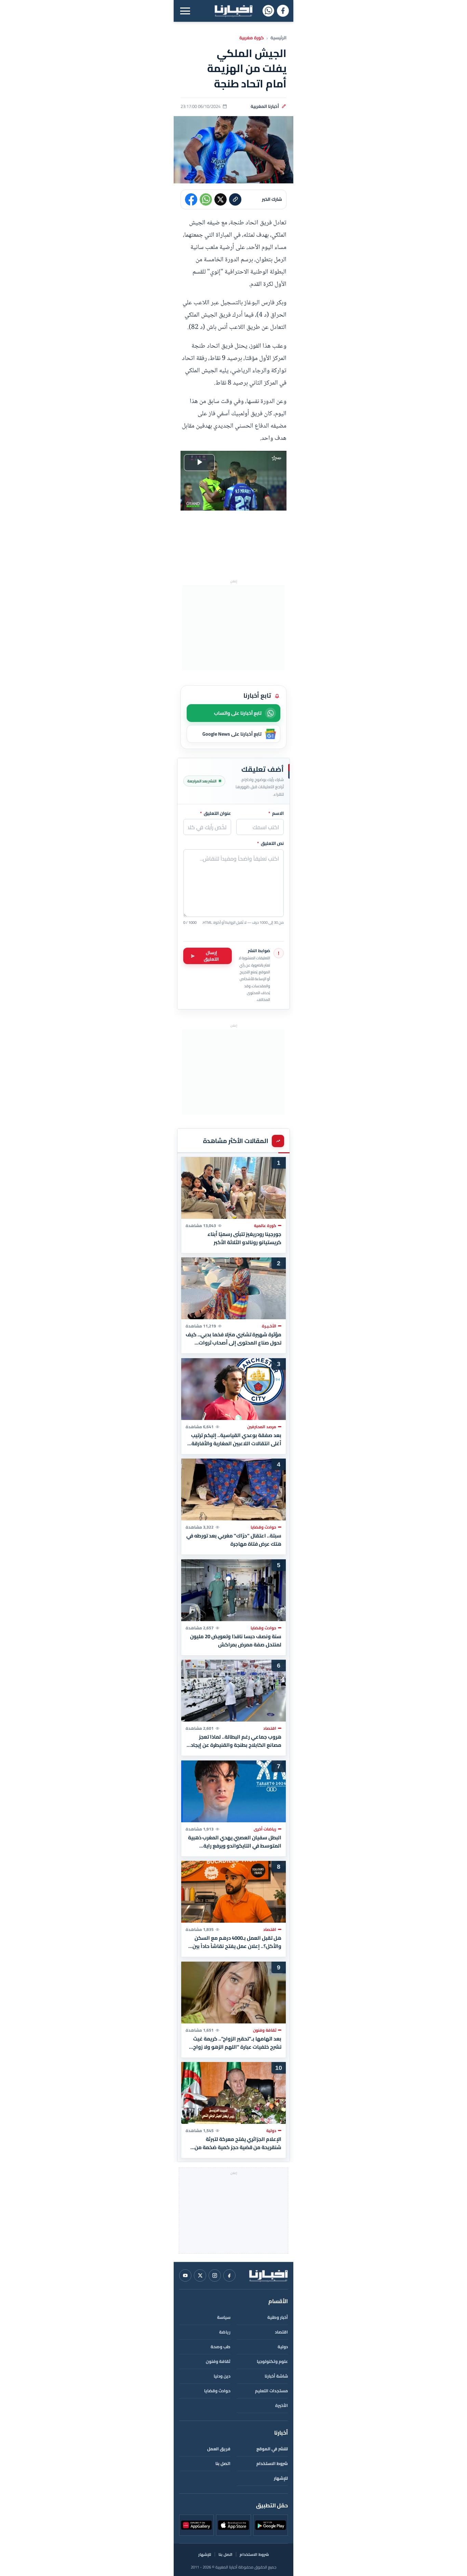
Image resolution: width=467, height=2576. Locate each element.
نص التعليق (270, 844)
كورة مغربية (252, 38)
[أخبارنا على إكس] (200, 2275)
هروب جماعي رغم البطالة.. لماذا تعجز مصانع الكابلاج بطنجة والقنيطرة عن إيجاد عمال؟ (236, 1741)
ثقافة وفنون (218, 2361)
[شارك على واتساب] (206, 199)
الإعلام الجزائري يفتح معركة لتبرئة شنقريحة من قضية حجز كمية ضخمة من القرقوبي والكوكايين (238, 2143)
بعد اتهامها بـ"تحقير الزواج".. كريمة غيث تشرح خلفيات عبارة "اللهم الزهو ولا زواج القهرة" (237, 2043)
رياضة (225, 2332)
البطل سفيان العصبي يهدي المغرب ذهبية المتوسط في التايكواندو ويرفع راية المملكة (235, 1841)
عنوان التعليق (216, 813)
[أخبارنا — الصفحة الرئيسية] (233, 11)
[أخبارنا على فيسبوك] (283, 11)
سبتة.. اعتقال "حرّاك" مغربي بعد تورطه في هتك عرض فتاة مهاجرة (234, 1540)
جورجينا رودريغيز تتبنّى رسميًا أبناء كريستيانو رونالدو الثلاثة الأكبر (244, 1238)
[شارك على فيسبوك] (191, 199)
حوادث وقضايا (217, 2391)
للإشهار (281, 2478)
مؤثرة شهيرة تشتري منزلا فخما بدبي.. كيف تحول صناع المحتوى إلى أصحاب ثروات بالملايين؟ (233, 1339)
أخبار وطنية (278, 2317)
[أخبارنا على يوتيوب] (185, 2275)
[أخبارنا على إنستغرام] (215, 2275)
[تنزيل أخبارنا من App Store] (233, 2525)
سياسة (224, 2317)
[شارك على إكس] (221, 199)
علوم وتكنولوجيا (272, 2361)
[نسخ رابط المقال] (235, 199)
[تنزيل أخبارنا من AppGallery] (196, 2525)
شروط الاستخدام (272, 2463)
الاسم (276, 813)
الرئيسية (278, 38)
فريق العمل (219, 2449)
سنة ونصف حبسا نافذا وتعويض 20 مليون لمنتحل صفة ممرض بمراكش (236, 1640)
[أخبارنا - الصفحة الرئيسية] (268, 2275)
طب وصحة (221, 2347)
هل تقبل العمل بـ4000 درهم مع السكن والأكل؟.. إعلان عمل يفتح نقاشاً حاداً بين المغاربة (237, 1942)
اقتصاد (281, 2332)
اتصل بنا (223, 2463)
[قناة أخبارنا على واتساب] (268, 11)
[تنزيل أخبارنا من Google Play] (271, 2525)
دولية (283, 2347)
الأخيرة (282, 2405)
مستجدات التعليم (271, 2391)
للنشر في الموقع (272, 2449)
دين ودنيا (222, 2376)
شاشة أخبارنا (276, 2376)
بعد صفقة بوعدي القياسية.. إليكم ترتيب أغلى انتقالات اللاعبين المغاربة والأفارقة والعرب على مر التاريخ (236, 1439)
